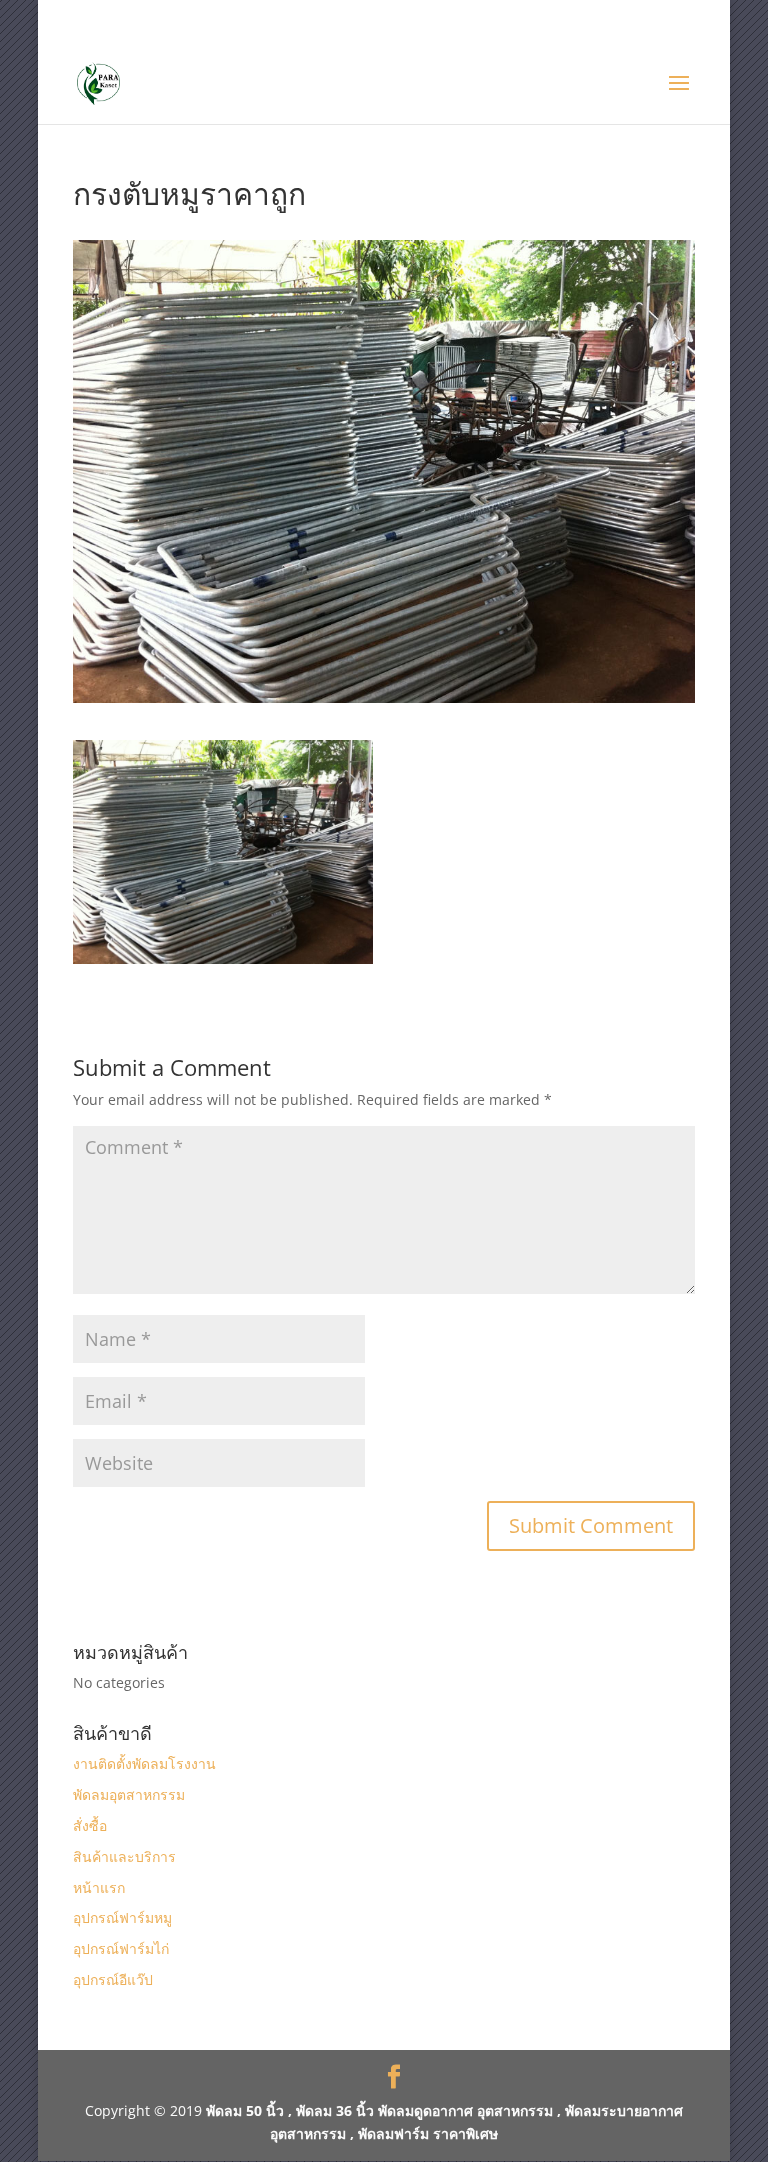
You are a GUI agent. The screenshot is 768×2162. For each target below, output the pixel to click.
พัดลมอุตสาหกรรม (129, 1794)
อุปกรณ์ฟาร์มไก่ (121, 1948)
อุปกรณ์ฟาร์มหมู (122, 1917)
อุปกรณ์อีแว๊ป (113, 1979)
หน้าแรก (99, 1887)
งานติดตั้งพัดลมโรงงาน (144, 1763)
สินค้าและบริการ (124, 1856)
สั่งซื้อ (90, 1825)
